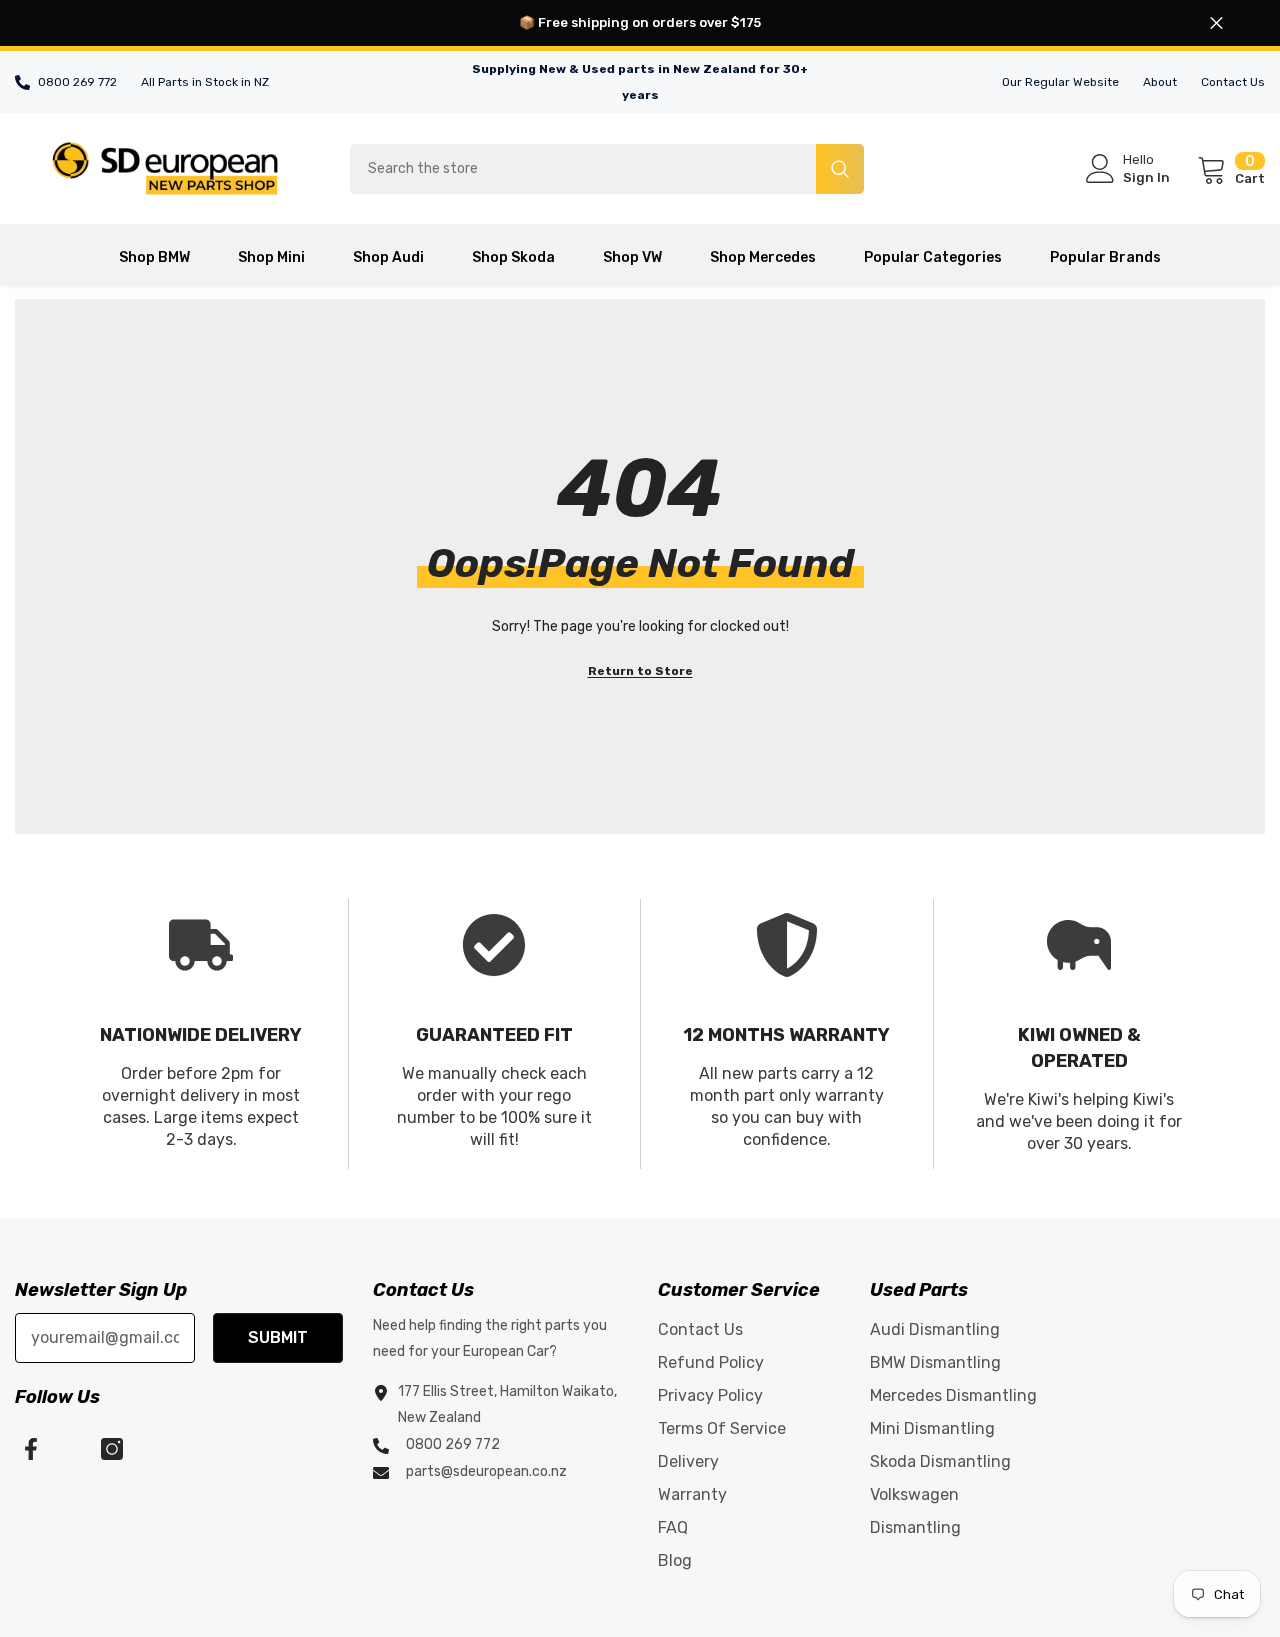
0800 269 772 (77, 82)
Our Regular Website (1060, 82)
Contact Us (1233, 82)
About (1160, 82)
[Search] (607, 169)
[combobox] (583, 169)
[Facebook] (31, 1449)
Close (1216, 23)
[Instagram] (112, 1449)
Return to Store (640, 671)
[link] (201, 1034)
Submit (278, 1337)
